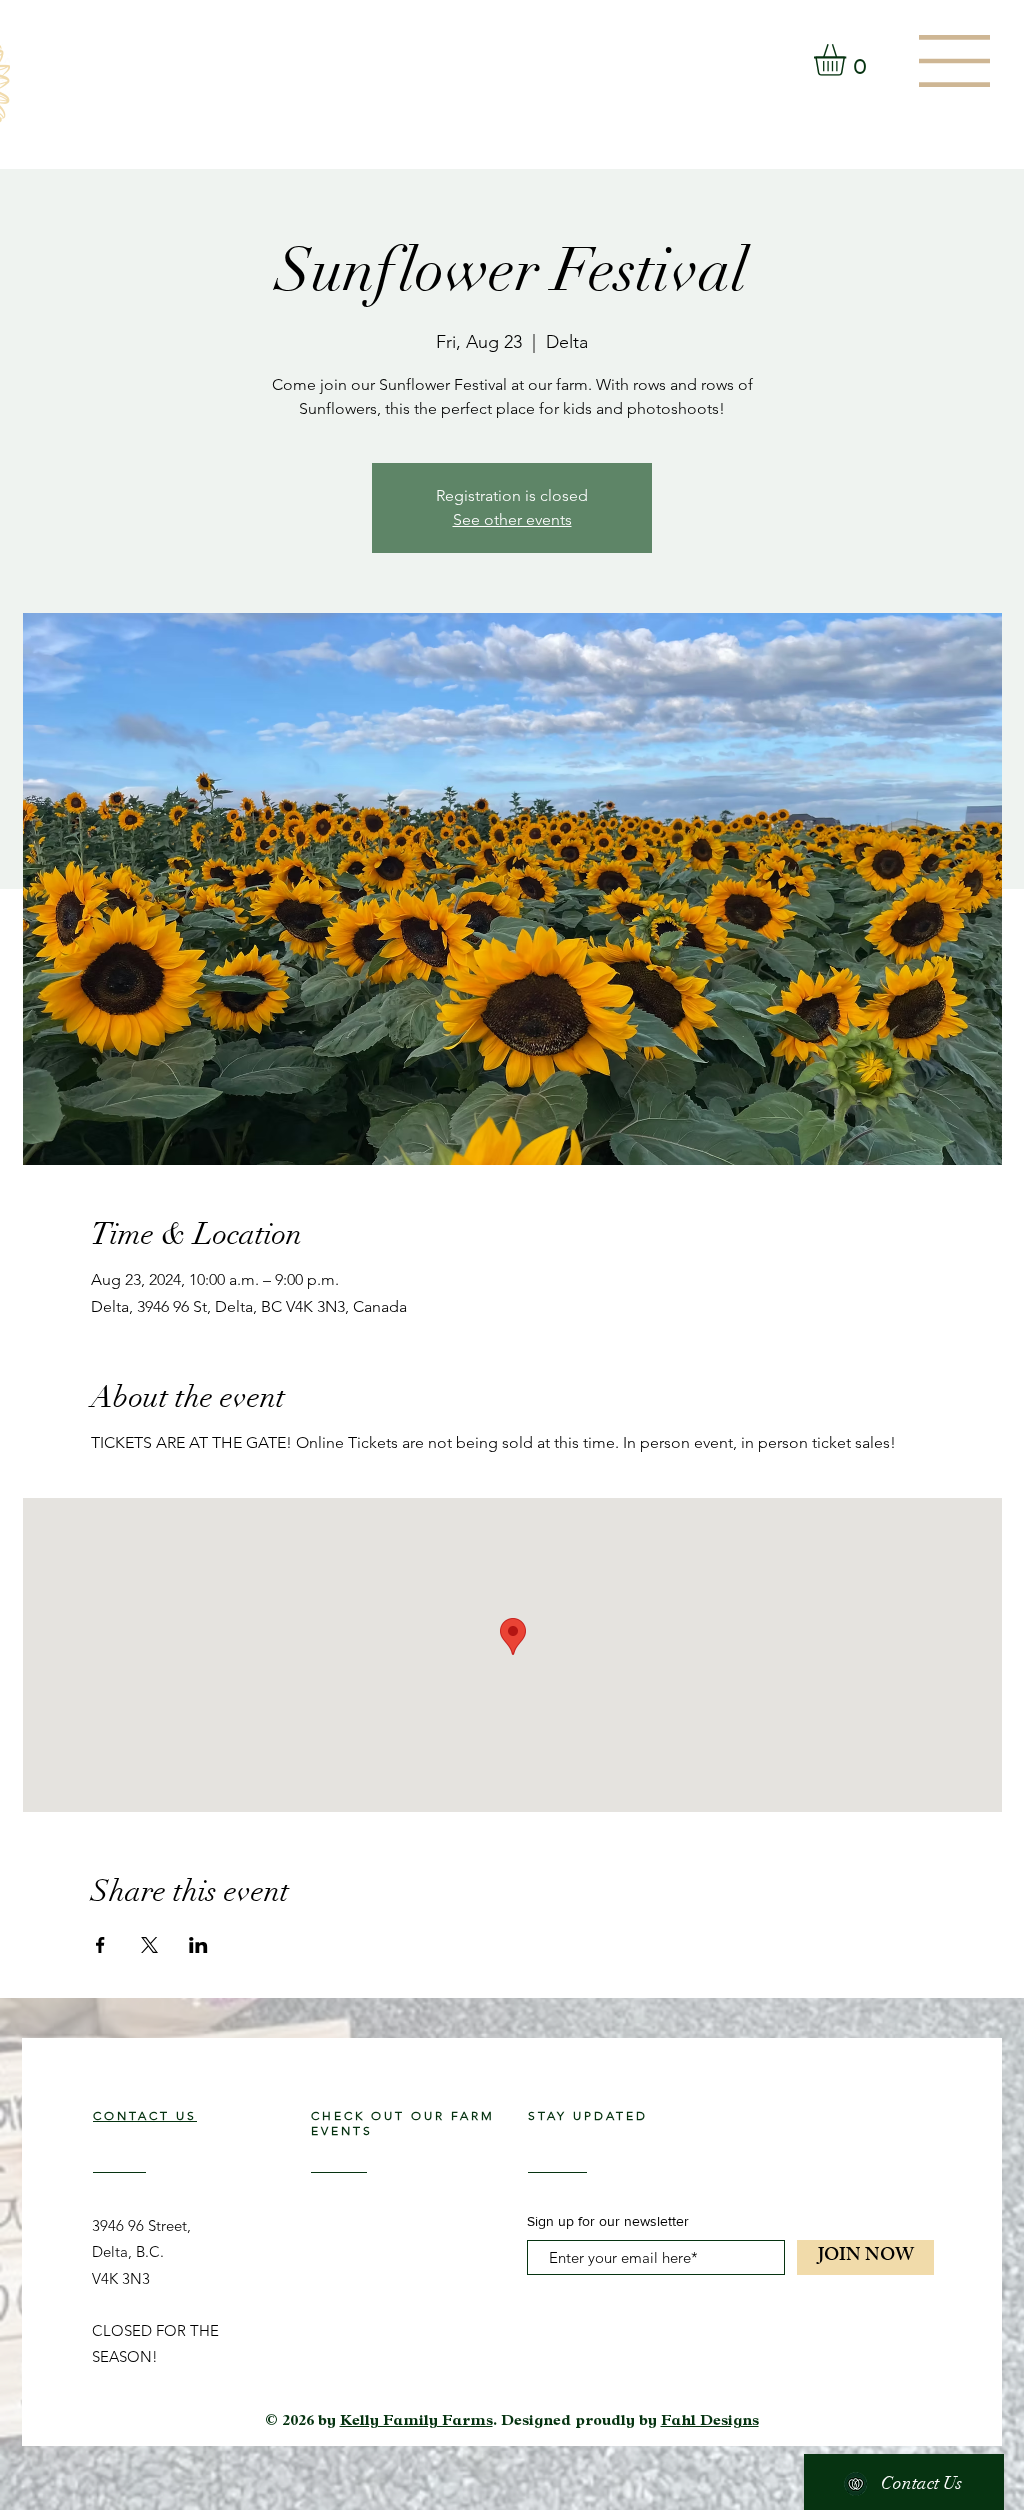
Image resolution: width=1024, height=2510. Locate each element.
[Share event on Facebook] (100, 1945)
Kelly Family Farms (416, 2422)
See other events (512, 519)
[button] (954, 61)
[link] (848, 60)
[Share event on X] (149, 1945)
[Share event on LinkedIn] (198, 1945)
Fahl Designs (710, 2422)
